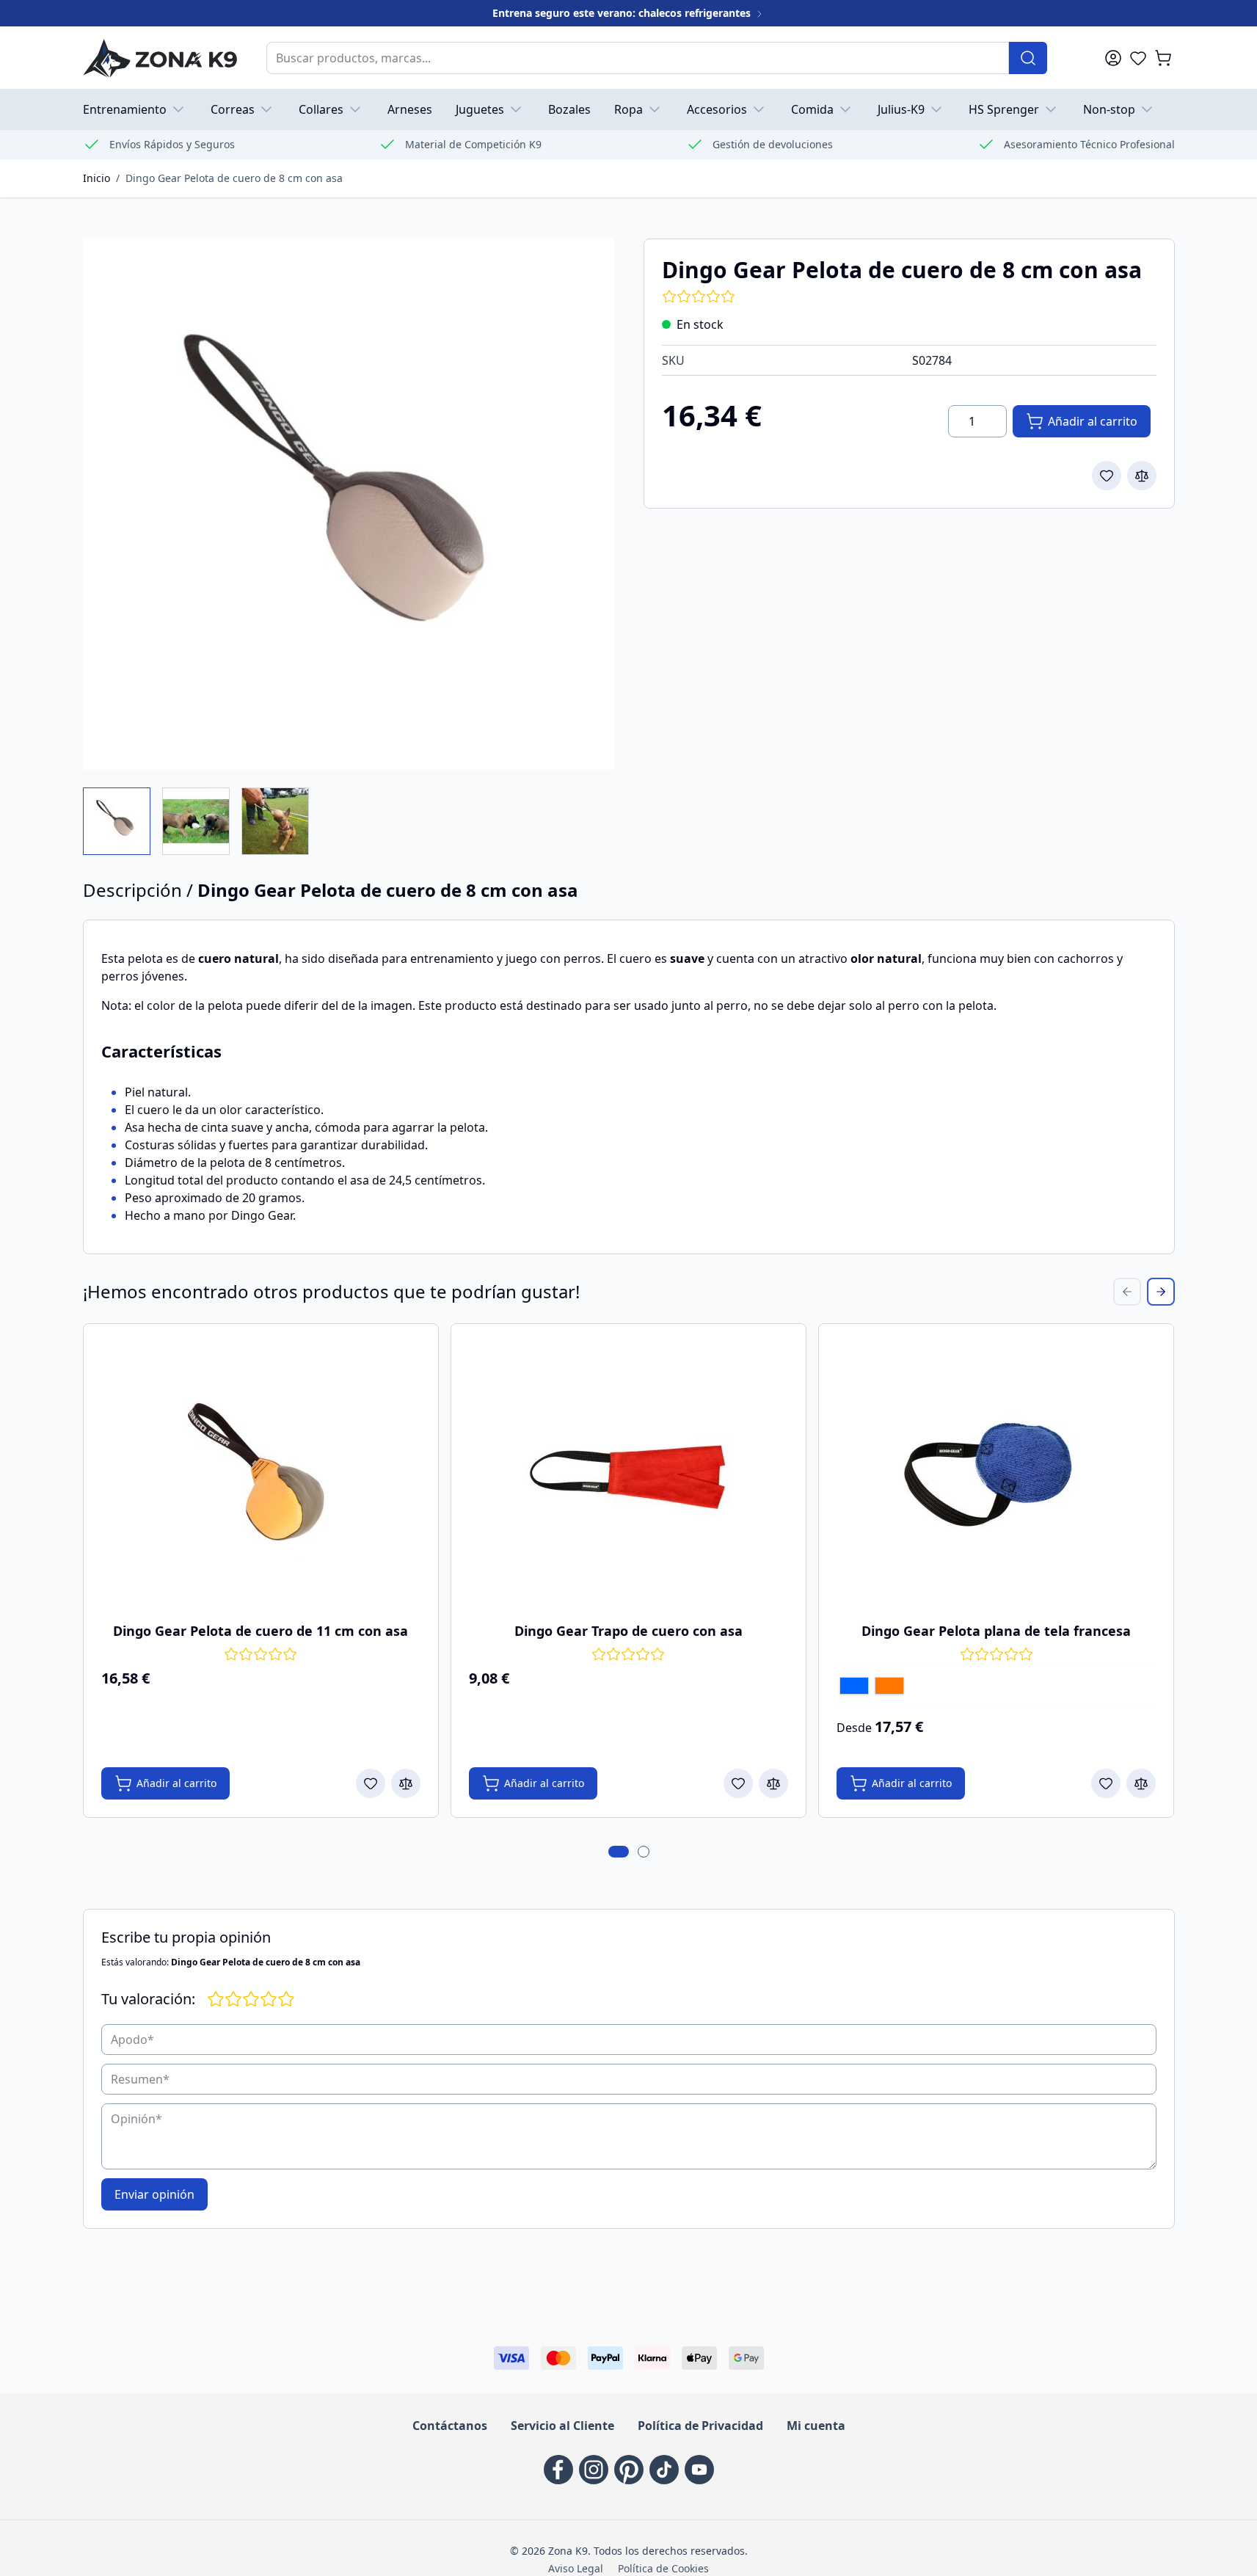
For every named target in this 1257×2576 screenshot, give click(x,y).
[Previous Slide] (1127, 1292)
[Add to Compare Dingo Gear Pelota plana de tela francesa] (1141, 1783)
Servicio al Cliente (562, 2426)
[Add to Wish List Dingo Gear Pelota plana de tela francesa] (1106, 1783)
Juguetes (480, 109)
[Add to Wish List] (1107, 476)
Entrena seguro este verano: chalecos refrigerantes (623, 13)
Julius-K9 (901, 109)
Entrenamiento (125, 109)
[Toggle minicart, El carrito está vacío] (1163, 58)
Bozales (569, 109)
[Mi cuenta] (1113, 58)
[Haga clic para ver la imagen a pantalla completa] (349, 504)
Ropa (628, 109)
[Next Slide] (1161, 1292)
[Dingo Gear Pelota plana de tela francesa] (997, 1474)
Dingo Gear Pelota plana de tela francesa (996, 1631)
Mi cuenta (816, 2426)
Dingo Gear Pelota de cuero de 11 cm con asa (260, 1631)
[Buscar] (1028, 58)
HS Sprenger (1004, 109)
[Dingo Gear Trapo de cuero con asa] (628, 1474)
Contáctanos (450, 2426)
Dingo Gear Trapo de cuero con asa (628, 1631)
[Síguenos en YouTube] (699, 2470)
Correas (233, 109)
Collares (321, 109)
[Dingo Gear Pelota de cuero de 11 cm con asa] (260, 1474)
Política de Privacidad (700, 2426)
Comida (812, 109)
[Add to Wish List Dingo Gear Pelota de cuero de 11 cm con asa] (371, 1783)
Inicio (96, 178)
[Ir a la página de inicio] (160, 58)
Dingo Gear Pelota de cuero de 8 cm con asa (234, 178)
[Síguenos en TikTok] (664, 2470)
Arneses (410, 109)
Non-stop (1109, 109)
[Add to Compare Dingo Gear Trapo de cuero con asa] (773, 1783)
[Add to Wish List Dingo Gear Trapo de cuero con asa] (738, 1783)
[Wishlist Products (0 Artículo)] (1138, 58)
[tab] (619, 1852)
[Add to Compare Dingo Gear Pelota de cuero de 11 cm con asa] (406, 1783)
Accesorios (717, 109)
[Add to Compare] (1142, 476)
